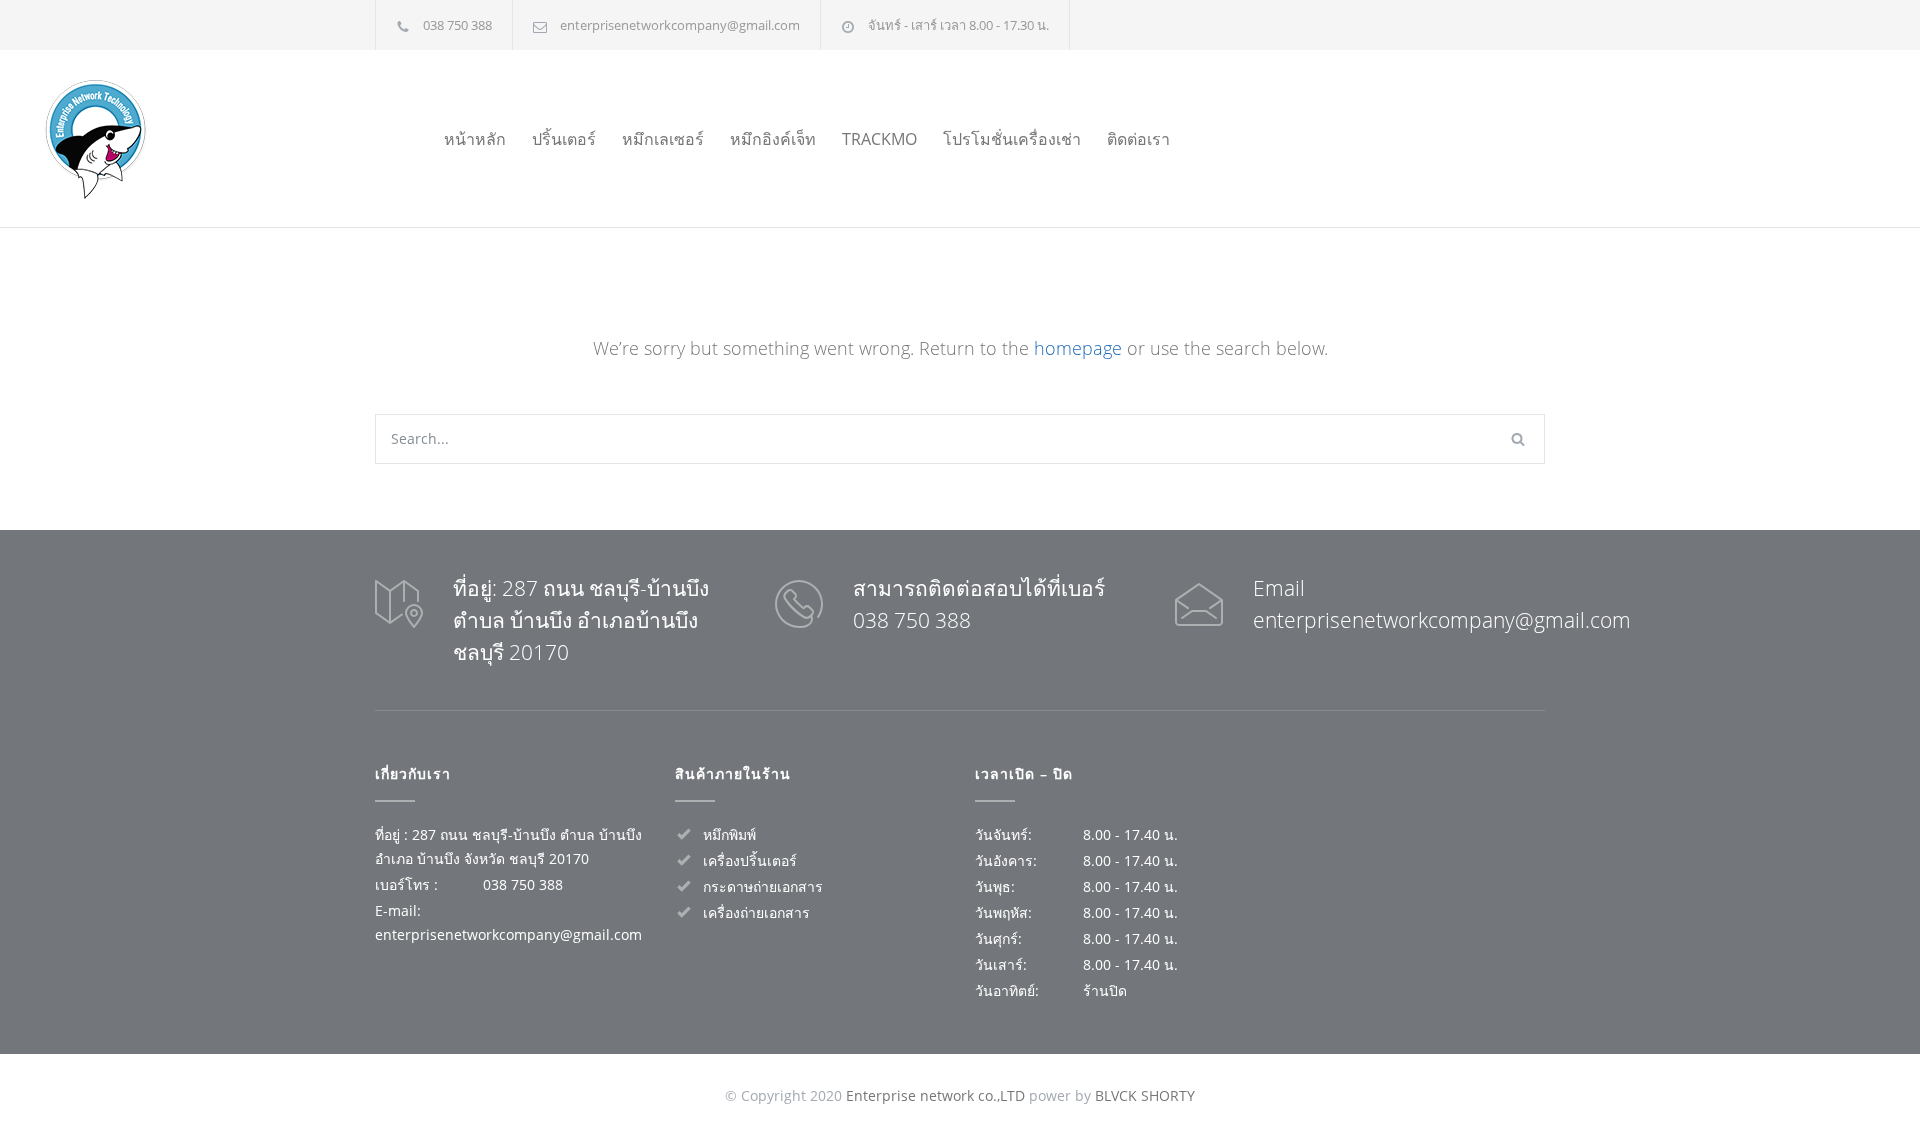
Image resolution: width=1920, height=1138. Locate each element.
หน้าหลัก (475, 139)
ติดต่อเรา (1138, 139)
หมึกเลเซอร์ (663, 139)
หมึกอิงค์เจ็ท (773, 139)
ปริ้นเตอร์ (564, 139)
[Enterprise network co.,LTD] (198, 138)
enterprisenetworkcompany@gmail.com (680, 25)
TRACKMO (879, 139)
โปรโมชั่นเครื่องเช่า (1012, 139)
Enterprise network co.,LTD (935, 1095)
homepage (1078, 348)
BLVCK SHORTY (1145, 1095)
